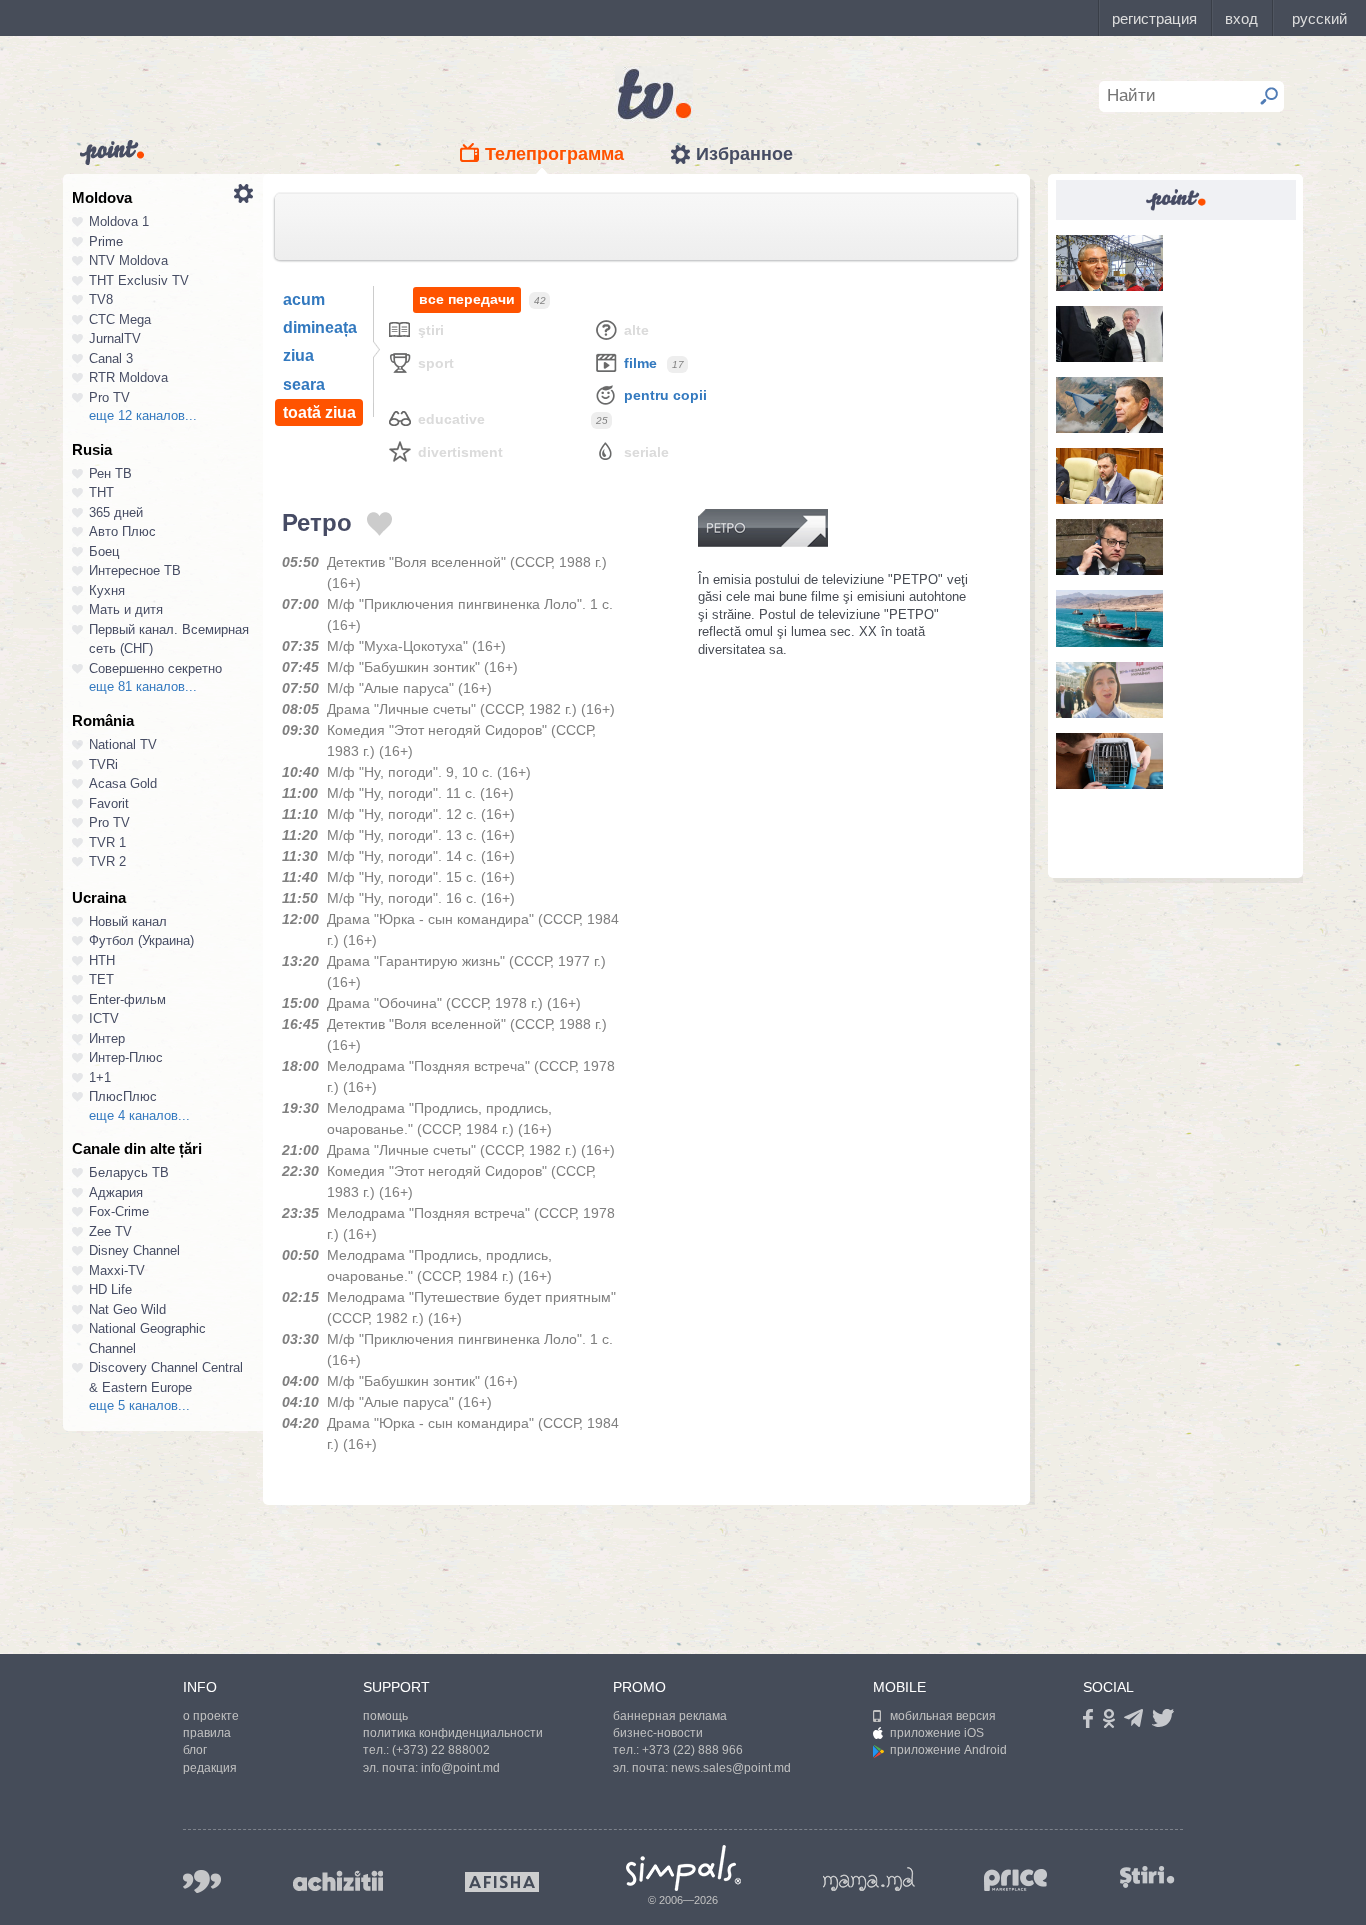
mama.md (869, 1879)
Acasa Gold (123, 783)
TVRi (103, 764)
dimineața (320, 327)
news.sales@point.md (731, 1768)
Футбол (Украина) (141, 940)
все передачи (467, 299)
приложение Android (948, 1750)
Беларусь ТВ (129, 1172)
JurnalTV (115, 338)
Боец (104, 551)
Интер (107, 1038)
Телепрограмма (554, 154)
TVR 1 (107, 842)
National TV (123, 744)
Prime (106, 241)
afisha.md (502, 1882)
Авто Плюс (122, 531)
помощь (385, 1716)
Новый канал (128, 921)
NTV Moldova (128, 260)
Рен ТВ (110, 473)
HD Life (110, 1289)
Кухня (107, 590)
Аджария (116, 1192)
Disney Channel (134, 1250)
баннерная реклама (670, 1716)
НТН (102, 960)
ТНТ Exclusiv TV (139, 280)
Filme (640, 363)
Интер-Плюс (126, 1057)
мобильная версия (943, 1716)
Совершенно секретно (155, 668)
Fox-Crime (119, 1211)
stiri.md (1147, 1877)
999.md (202, 1881)
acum (304, 299)
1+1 (100, 1077)
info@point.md (460, 1768)
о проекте (211, 1716)
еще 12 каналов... (143, 415)
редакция (210, 1768)
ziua (298, 355)
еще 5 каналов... (139, 1405)
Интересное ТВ (135, 570)
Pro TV (109, 397)
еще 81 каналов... (143, 686)
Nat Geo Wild (127, 1309)
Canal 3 (111, 358)
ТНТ (101, 492)
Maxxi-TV (117, 1270)
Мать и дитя (126, 609)
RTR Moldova (128, 377)
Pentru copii (665, 395)
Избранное (744, 154)
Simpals (683, 1868)
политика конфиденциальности (453, 1733)
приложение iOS (937, 1733)
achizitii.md (338, 1881)
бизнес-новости (658, 1733)
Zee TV (110, 1231)
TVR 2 (107, 861)
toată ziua (319, 412)
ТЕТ (101, 979)
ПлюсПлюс (123, 1096)
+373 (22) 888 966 (692, 1750)
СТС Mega (120, 319)
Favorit (109, 803)
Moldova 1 (119, 221)
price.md (1016, 1880)
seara (304, 384)
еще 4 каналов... (139, 1115)
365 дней (116, 512)
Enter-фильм (127, 999)
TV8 (101, 299)
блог (195, 1750)
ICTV (104, 1018)
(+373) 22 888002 (441, 1750)
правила (207, 1733)
